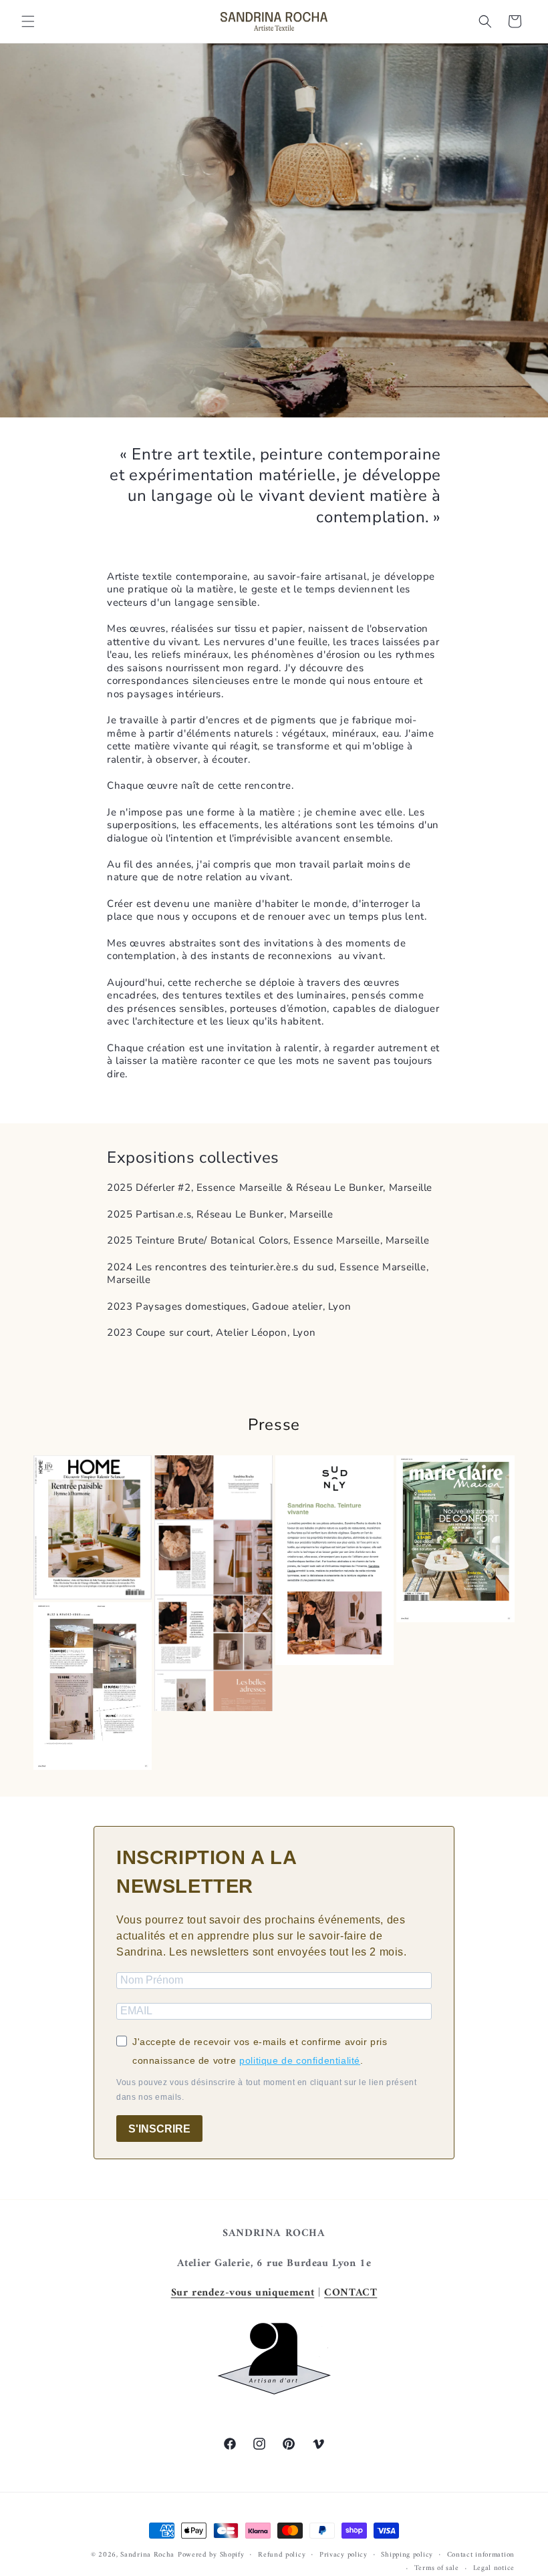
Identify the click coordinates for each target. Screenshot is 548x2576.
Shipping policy (407, 2555)
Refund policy (282, 2555)
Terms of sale (437, 2569)
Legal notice (494, 2569)
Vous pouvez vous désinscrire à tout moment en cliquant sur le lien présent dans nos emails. (266, 2090)
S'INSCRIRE (159, 2129)
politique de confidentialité (300, 2060)
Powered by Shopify (211, 2555)
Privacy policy (344, 2555)
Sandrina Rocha (147, 2555)
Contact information (481, 2555)
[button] (28, 21)
